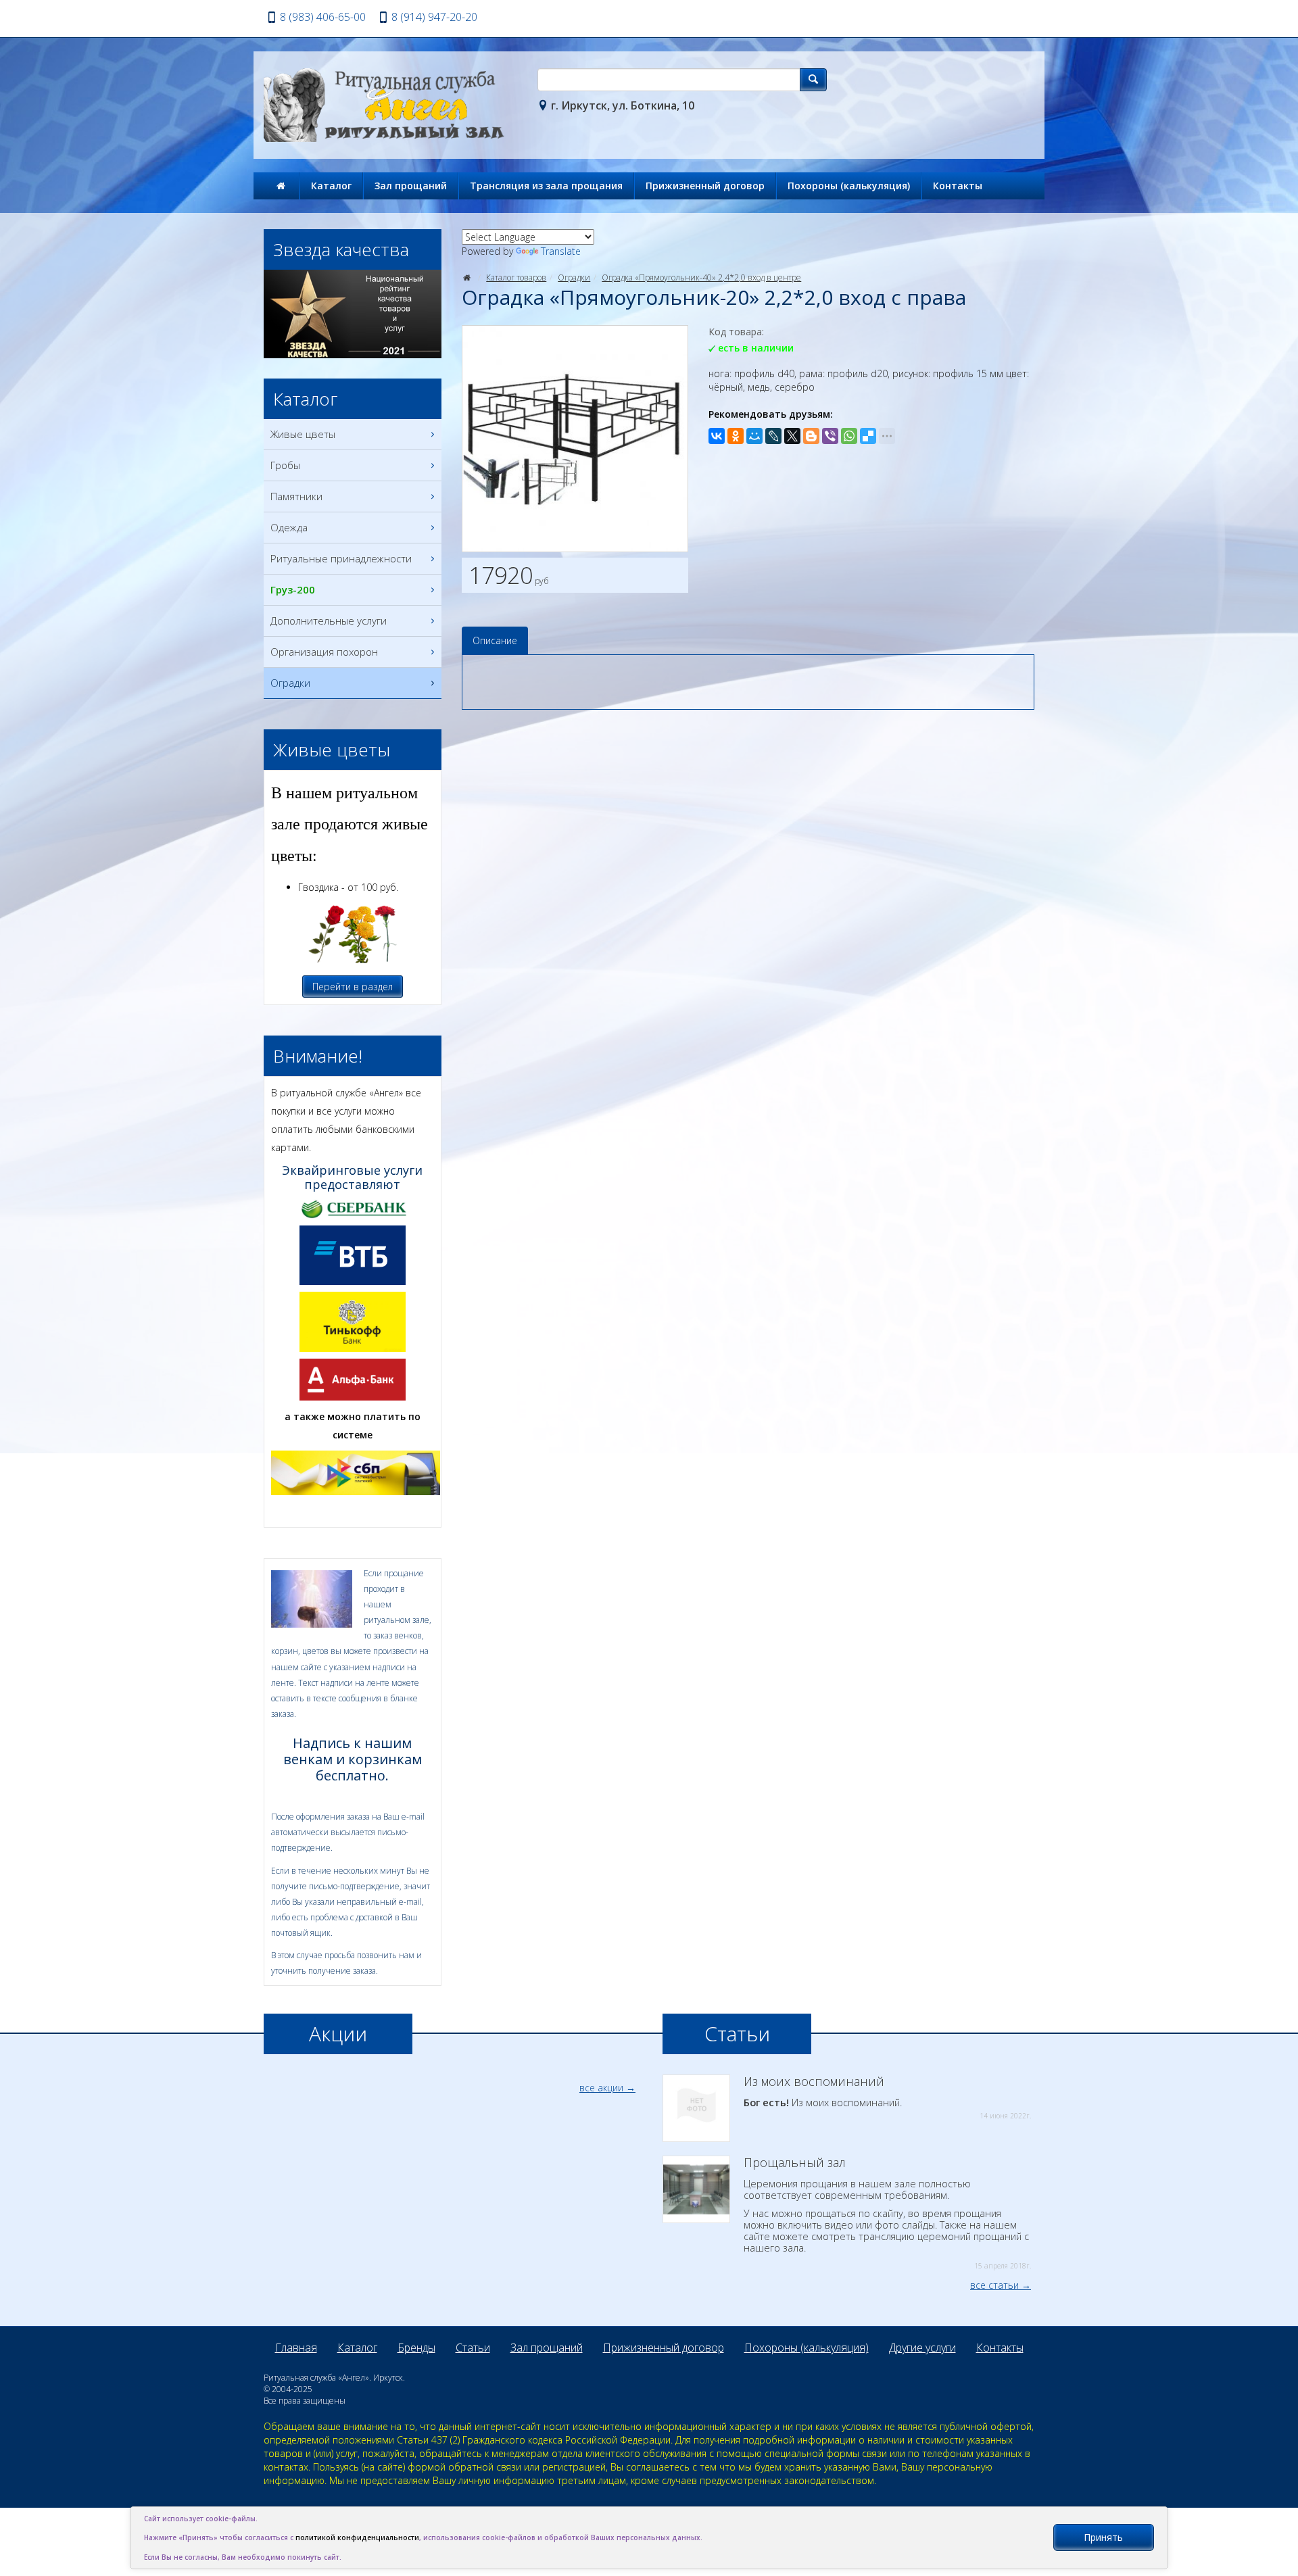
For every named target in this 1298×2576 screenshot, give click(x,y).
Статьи (473, 2348)
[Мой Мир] (754, 436)
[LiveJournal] (773, 436)
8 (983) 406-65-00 (323, 17)
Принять (1103, 2537)
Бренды (416, 2348)
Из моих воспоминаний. (887, 2097)
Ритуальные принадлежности (341, 558)
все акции (601, 2088)
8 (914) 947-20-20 (434, 17)
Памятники (296, 496)
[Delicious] (868, 436)
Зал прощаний (411, 186)
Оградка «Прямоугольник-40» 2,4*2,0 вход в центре (701, 277)
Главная (296, 2348)
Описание (495, 640)
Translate (561, 251)
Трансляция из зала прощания (546, 186)
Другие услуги (922, 2348)
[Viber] (830, 436)
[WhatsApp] (849, 436)
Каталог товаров (516, 277)
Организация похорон (324, 652)
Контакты (958, 186)
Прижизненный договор (705, 186)
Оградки (574, 277)
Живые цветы (303, 434)
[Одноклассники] (736, 436)
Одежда (289, 527)
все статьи (994, 2285)
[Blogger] (811, 436)
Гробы (285, 465)
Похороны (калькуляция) (849, 186)
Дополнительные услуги (329, 621)
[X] (792, 436)
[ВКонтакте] (717, 436)
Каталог (331, 186)
